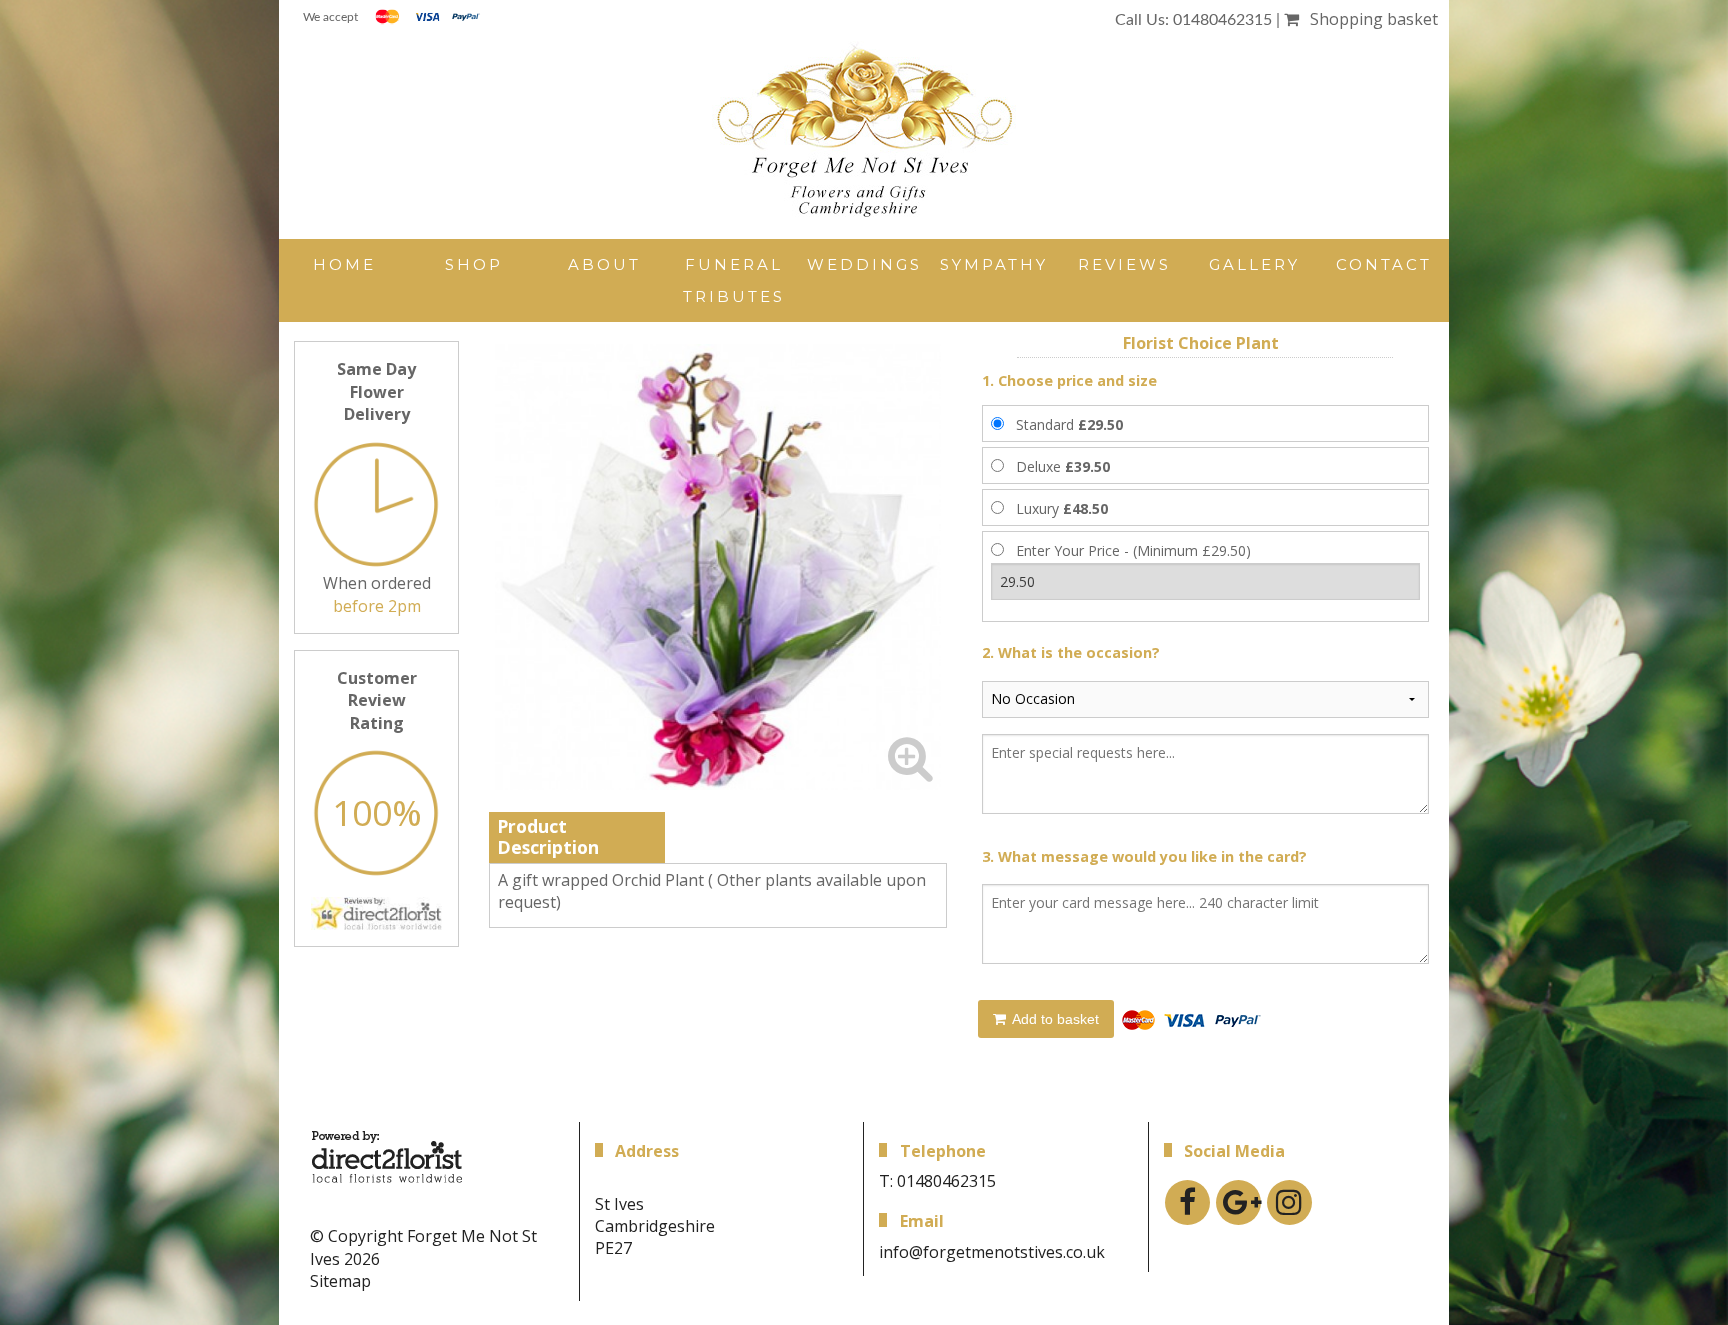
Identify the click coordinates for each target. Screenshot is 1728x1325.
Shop (474, 264)
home (344, 264)
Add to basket (1054, 1019)
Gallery (1254, 264)
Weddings (864, 264)
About (604, 264)
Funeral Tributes (734, 280)
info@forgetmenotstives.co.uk (992, 1252)
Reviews (1124, 264)
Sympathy (994, 264)
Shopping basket (1370, 19)
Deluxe (1063, 466)
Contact (1384, 264)
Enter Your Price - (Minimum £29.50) (1133, 550)
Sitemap (340, 1281)
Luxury (1062, 508)
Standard (1069, 424)
